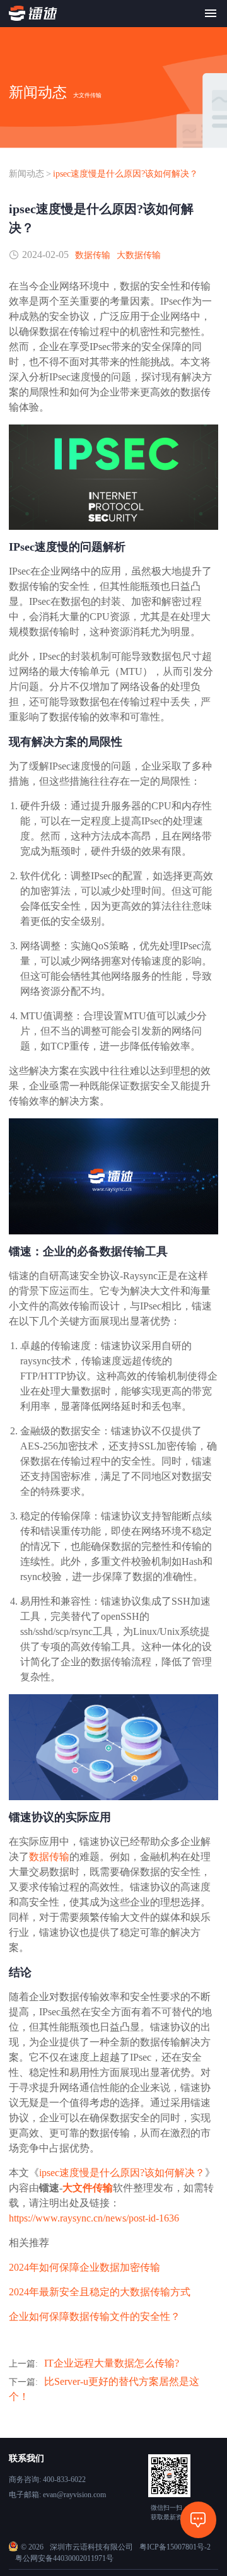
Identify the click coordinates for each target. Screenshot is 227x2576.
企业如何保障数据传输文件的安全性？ (95, 2316)
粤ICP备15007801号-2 (175, 2547)
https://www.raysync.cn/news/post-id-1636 (94, 2218)
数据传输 (93, 255)
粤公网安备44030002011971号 (64, 2558)
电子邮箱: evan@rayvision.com (57, 2495)
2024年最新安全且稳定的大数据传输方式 (100, 2292)
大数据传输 (139, 255)
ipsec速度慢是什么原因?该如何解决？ (125, 174)
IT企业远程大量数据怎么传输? (112, 2363)
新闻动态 (26, 174)
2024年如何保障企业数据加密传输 (84, 2267)
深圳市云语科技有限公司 (91, 2547)
